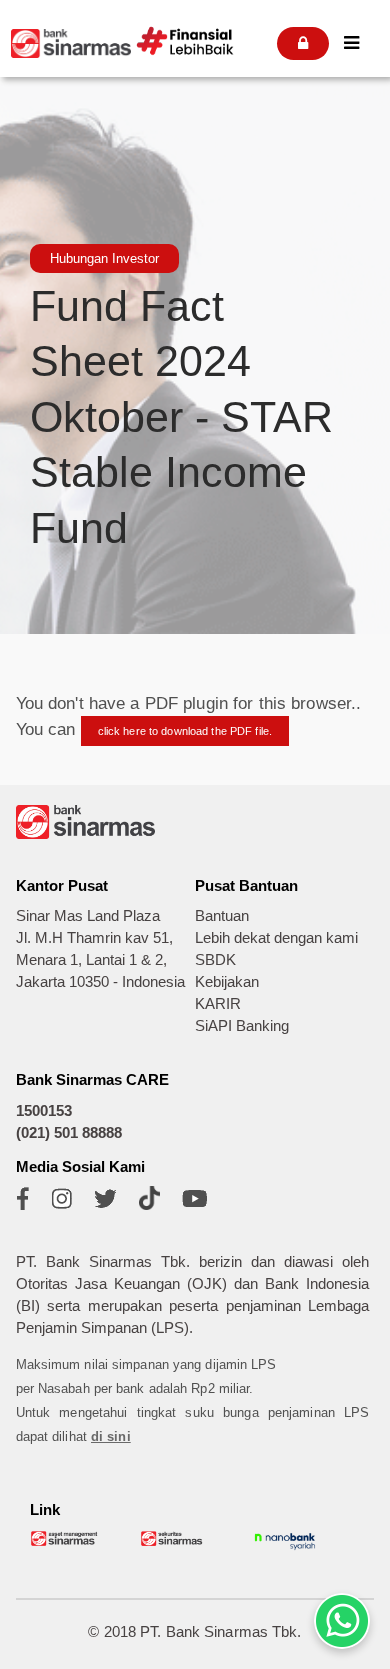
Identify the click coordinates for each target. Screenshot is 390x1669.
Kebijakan (227, 982)
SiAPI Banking (242, 1026)
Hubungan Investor (104, 258)
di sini (111, 1436)
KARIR (218, 1004)
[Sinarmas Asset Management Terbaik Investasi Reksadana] (65, 1542)
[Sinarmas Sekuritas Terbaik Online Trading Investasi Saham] (175, 1542)
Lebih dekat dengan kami (276, 938)
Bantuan (222, 916)
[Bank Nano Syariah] (285, 1548)
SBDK (215, 960)
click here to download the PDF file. (185, 731)
